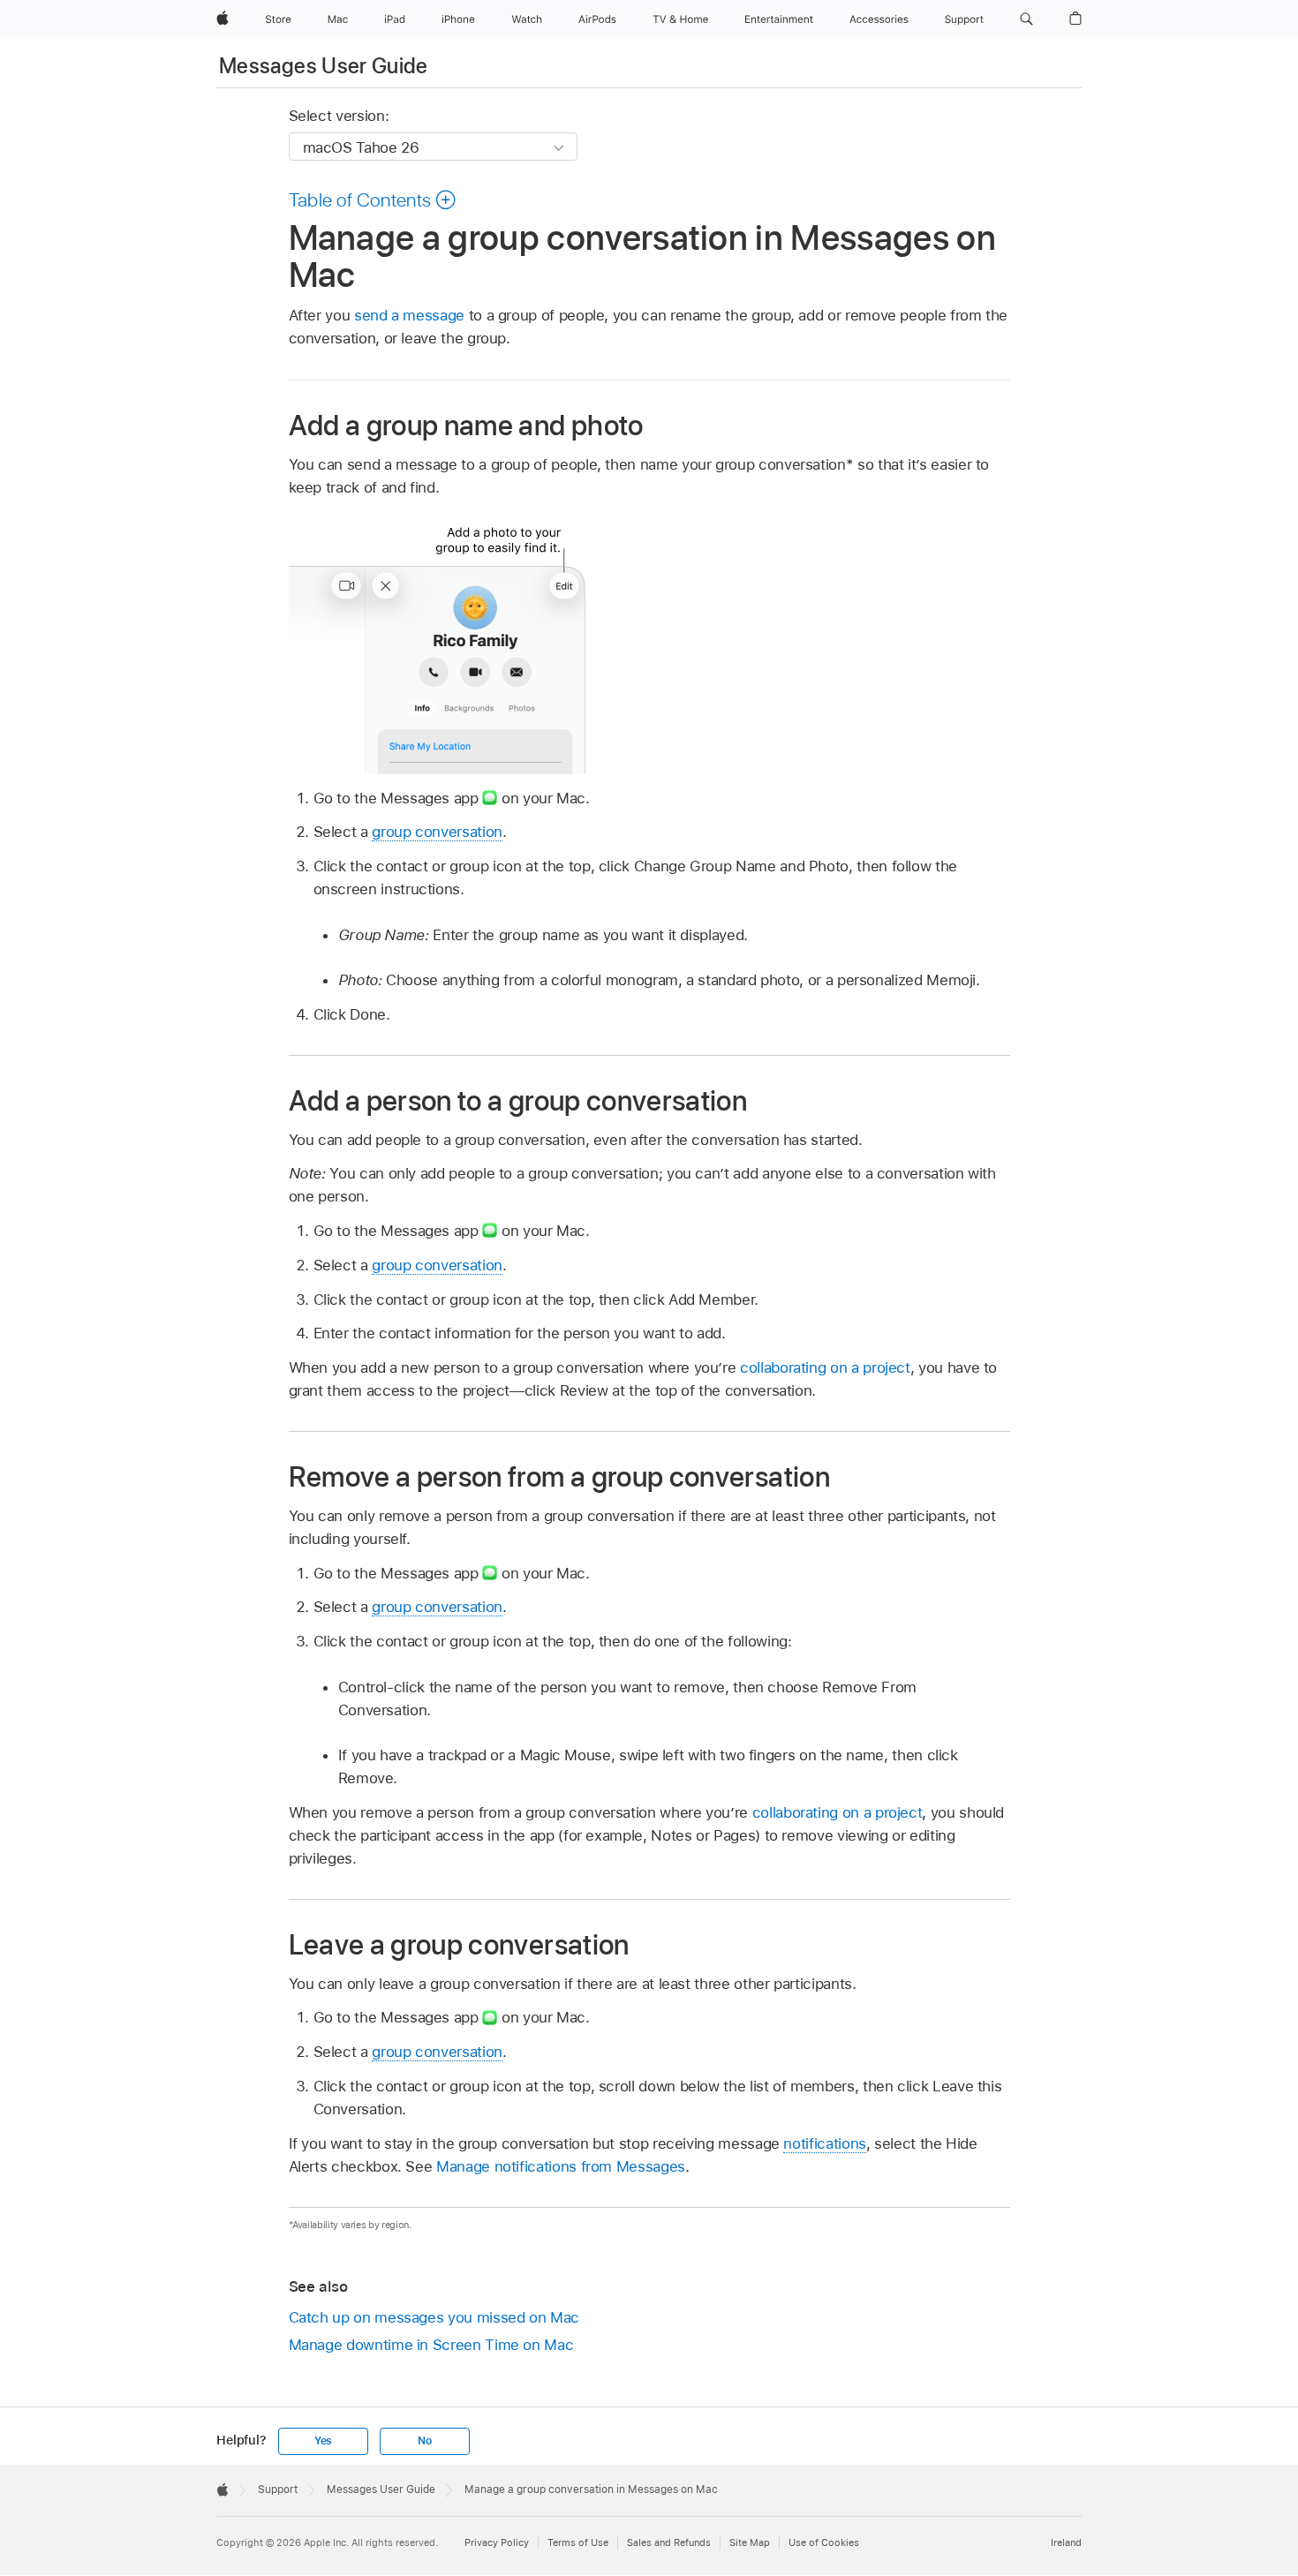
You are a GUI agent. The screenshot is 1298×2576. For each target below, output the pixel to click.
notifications (824, 2143)
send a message (409, 315)
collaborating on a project (825, 1367)
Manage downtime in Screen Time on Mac (431, 2345)
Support (278, 2489)
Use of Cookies (824, 2542)
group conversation (437, 832)
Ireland (1066, 2542)
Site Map (750, 2542)
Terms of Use (578, 2542)
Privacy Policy (497, 2542)
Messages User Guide (324, 66)
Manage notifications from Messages (561, 2166)
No (425, 2441)
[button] (1026, 19)
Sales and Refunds (669, 2542)
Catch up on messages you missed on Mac (434, 2317)
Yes (323, 2441)
